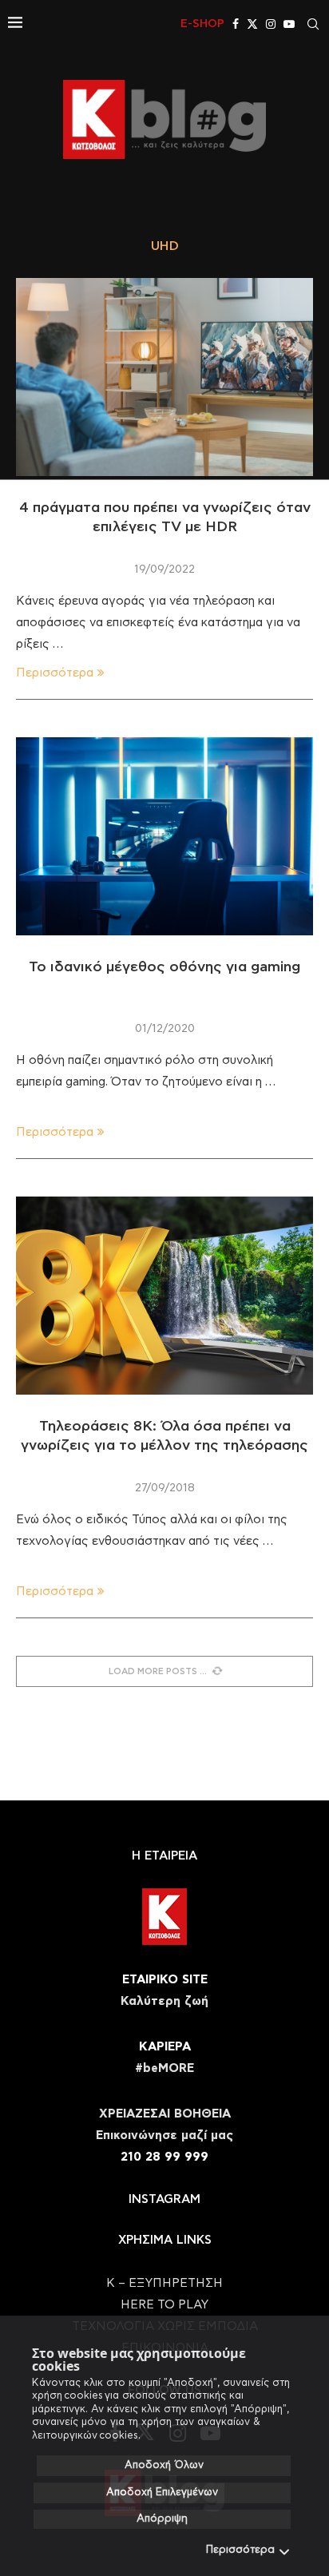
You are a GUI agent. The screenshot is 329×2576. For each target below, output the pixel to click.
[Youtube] (289, 24)
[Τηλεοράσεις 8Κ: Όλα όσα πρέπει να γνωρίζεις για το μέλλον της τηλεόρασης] (164, 1296)
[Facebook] (236, 24)
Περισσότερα (240, 2550)
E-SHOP (202, 24)
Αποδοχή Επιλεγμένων (162, 2493)
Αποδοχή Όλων (164, 2465)
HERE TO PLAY (164, 2305)
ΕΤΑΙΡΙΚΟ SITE (165, 1980)
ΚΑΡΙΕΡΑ (165, 2047)
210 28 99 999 (164, 2157)
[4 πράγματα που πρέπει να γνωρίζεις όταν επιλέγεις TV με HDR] (164, 377)
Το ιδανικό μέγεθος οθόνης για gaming (164, 967)
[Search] (313, 24)
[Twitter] (252, 24)
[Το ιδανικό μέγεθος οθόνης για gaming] (164, 836)
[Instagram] (271, 24)
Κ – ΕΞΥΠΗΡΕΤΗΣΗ (164, 2283)
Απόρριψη (162, 2519)
